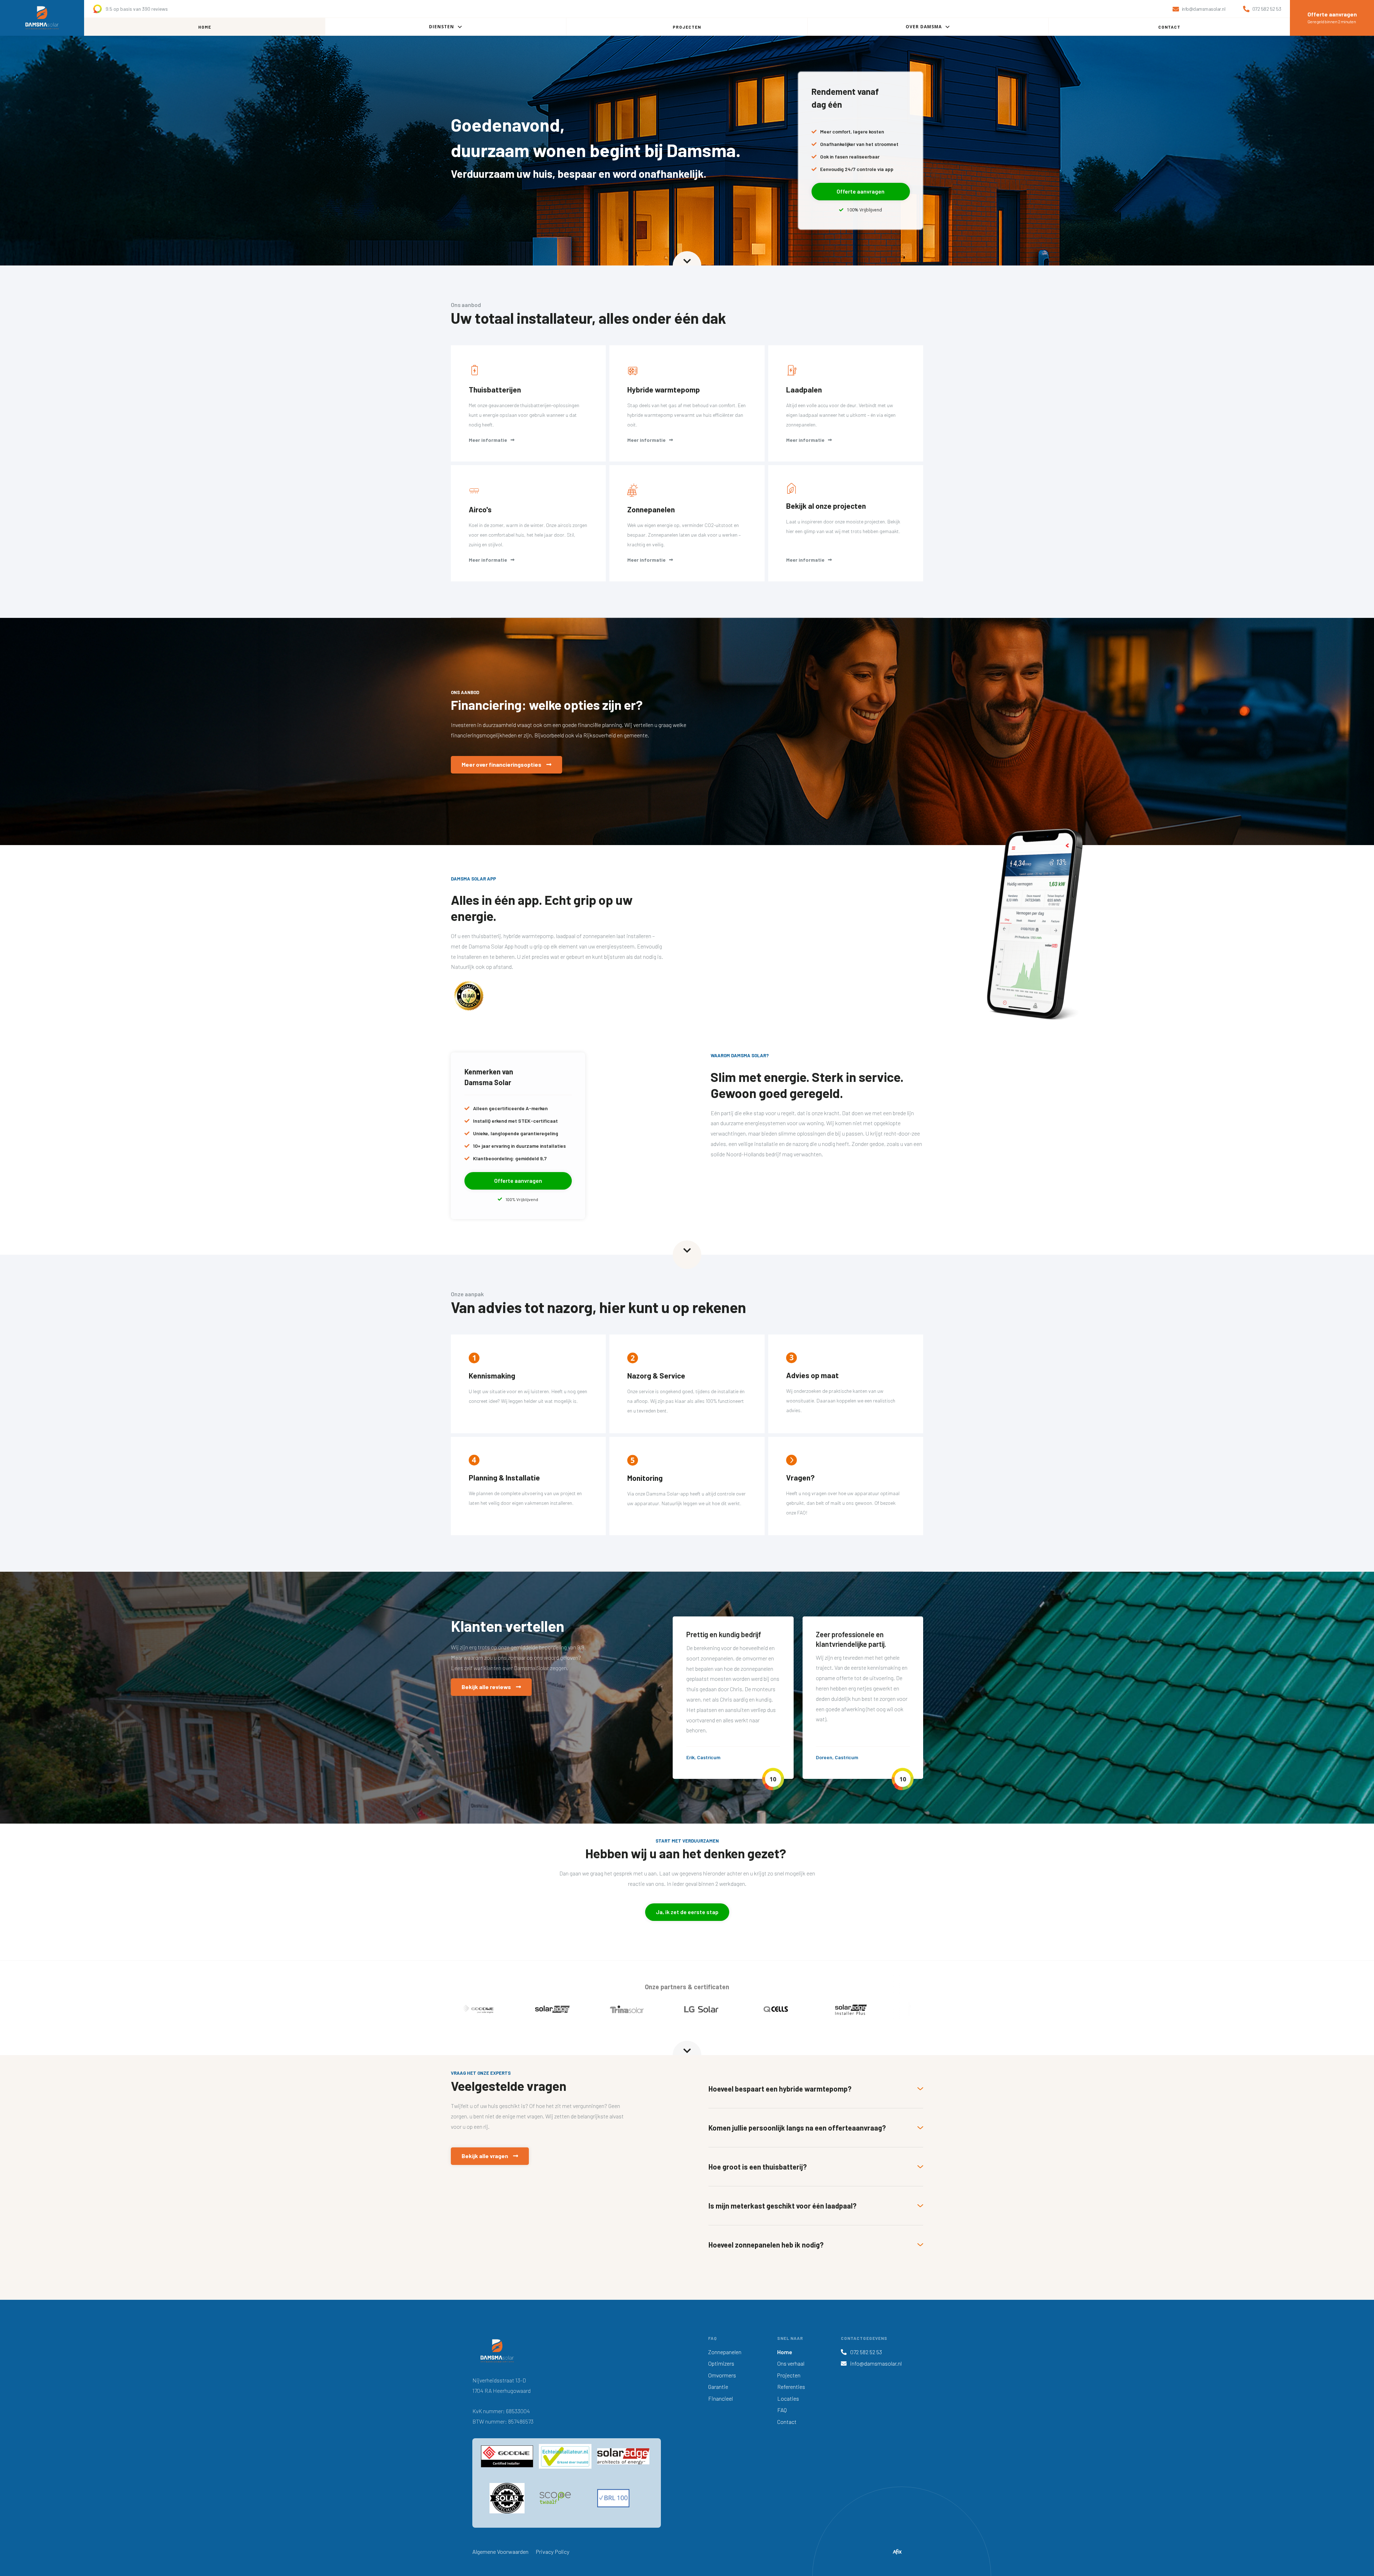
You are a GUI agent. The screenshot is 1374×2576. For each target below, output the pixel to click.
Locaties (788, 2398)
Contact (787, 2422)
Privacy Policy (552, 2551)
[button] (446, 27)
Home (785, 2352)
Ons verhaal (791, 2363)
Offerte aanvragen (861, 191)
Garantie (718, 2387)
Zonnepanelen (725, 2352)
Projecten (789, 2375)
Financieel (720, 2398)
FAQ (782, 2410)
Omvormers (722, 2375)
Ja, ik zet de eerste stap (687, 1912)
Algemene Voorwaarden (500, 2551)
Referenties (791, 2387)
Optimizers (721, 2363)
